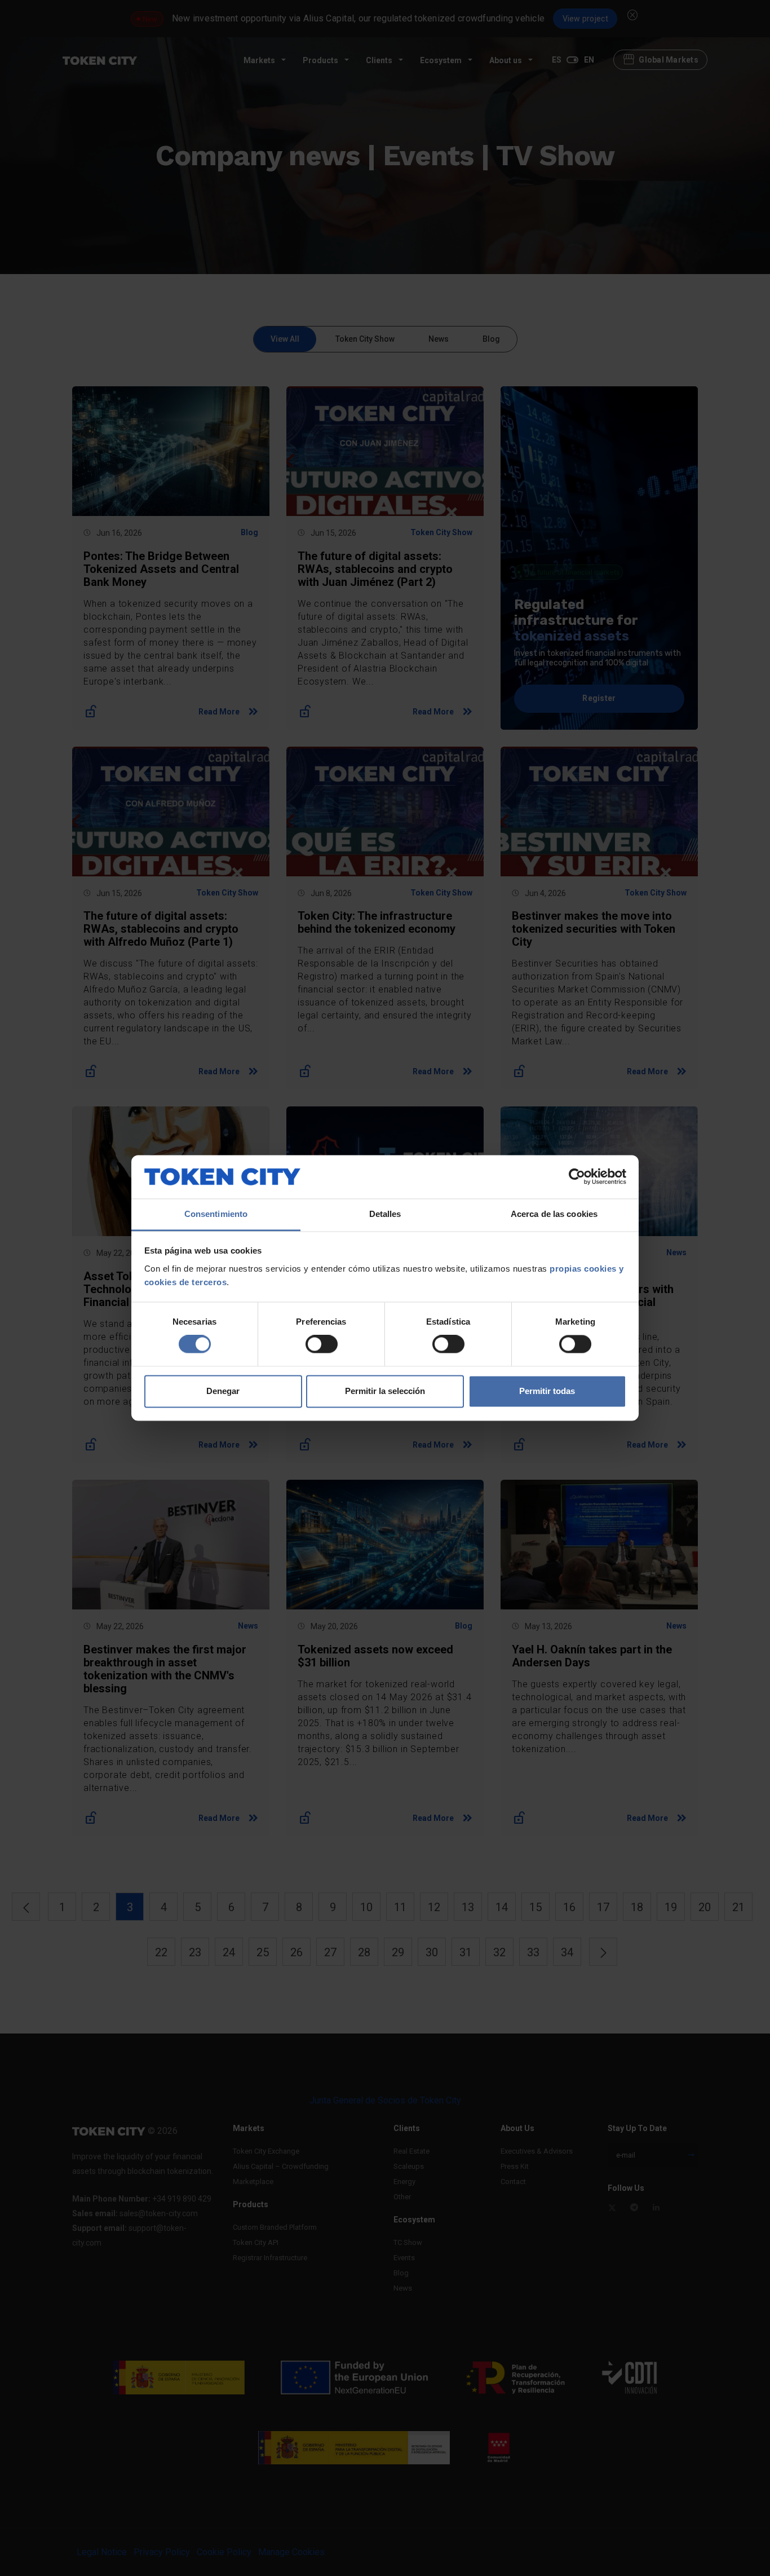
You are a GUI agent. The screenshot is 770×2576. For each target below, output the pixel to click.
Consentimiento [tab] (216, 1214)
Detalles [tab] (385, 1214)
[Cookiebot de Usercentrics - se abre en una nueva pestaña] (577, 1177)
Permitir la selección (385, 1391)
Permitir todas (547, 1391)
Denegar (223, 1391)
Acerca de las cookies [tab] (554, 1214)
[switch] (322, 1344)
